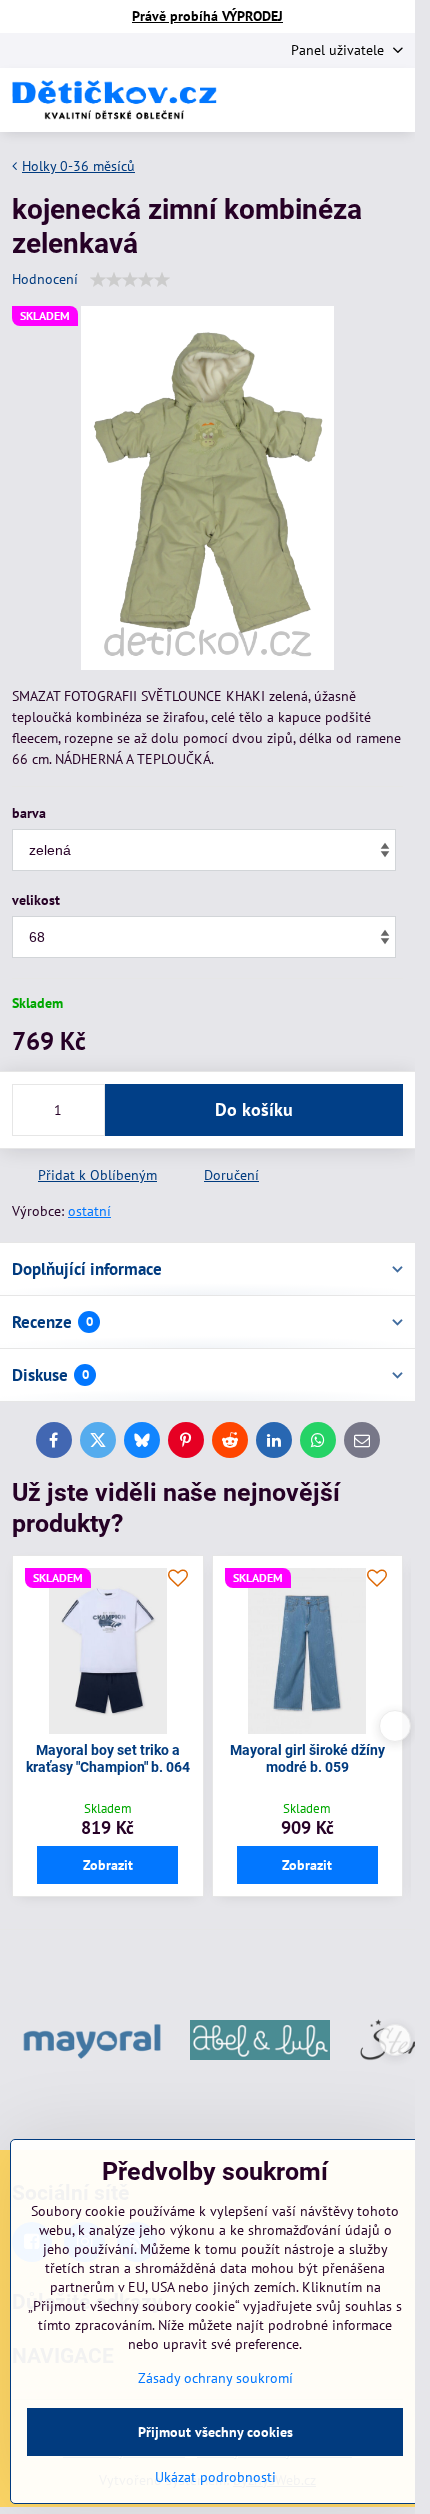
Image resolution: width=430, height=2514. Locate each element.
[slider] (130, 280)
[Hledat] (295, 100)
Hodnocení (45, 279)
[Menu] (391, 100)
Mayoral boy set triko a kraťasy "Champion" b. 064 (108, 1759)
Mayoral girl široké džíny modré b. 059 (307, 1759)
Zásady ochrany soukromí (215, 2378)
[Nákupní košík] (343, 100)
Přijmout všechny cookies (215, 2432)
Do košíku (254, 1109)
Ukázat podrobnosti (215, 2477)
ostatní (89, 1211)
